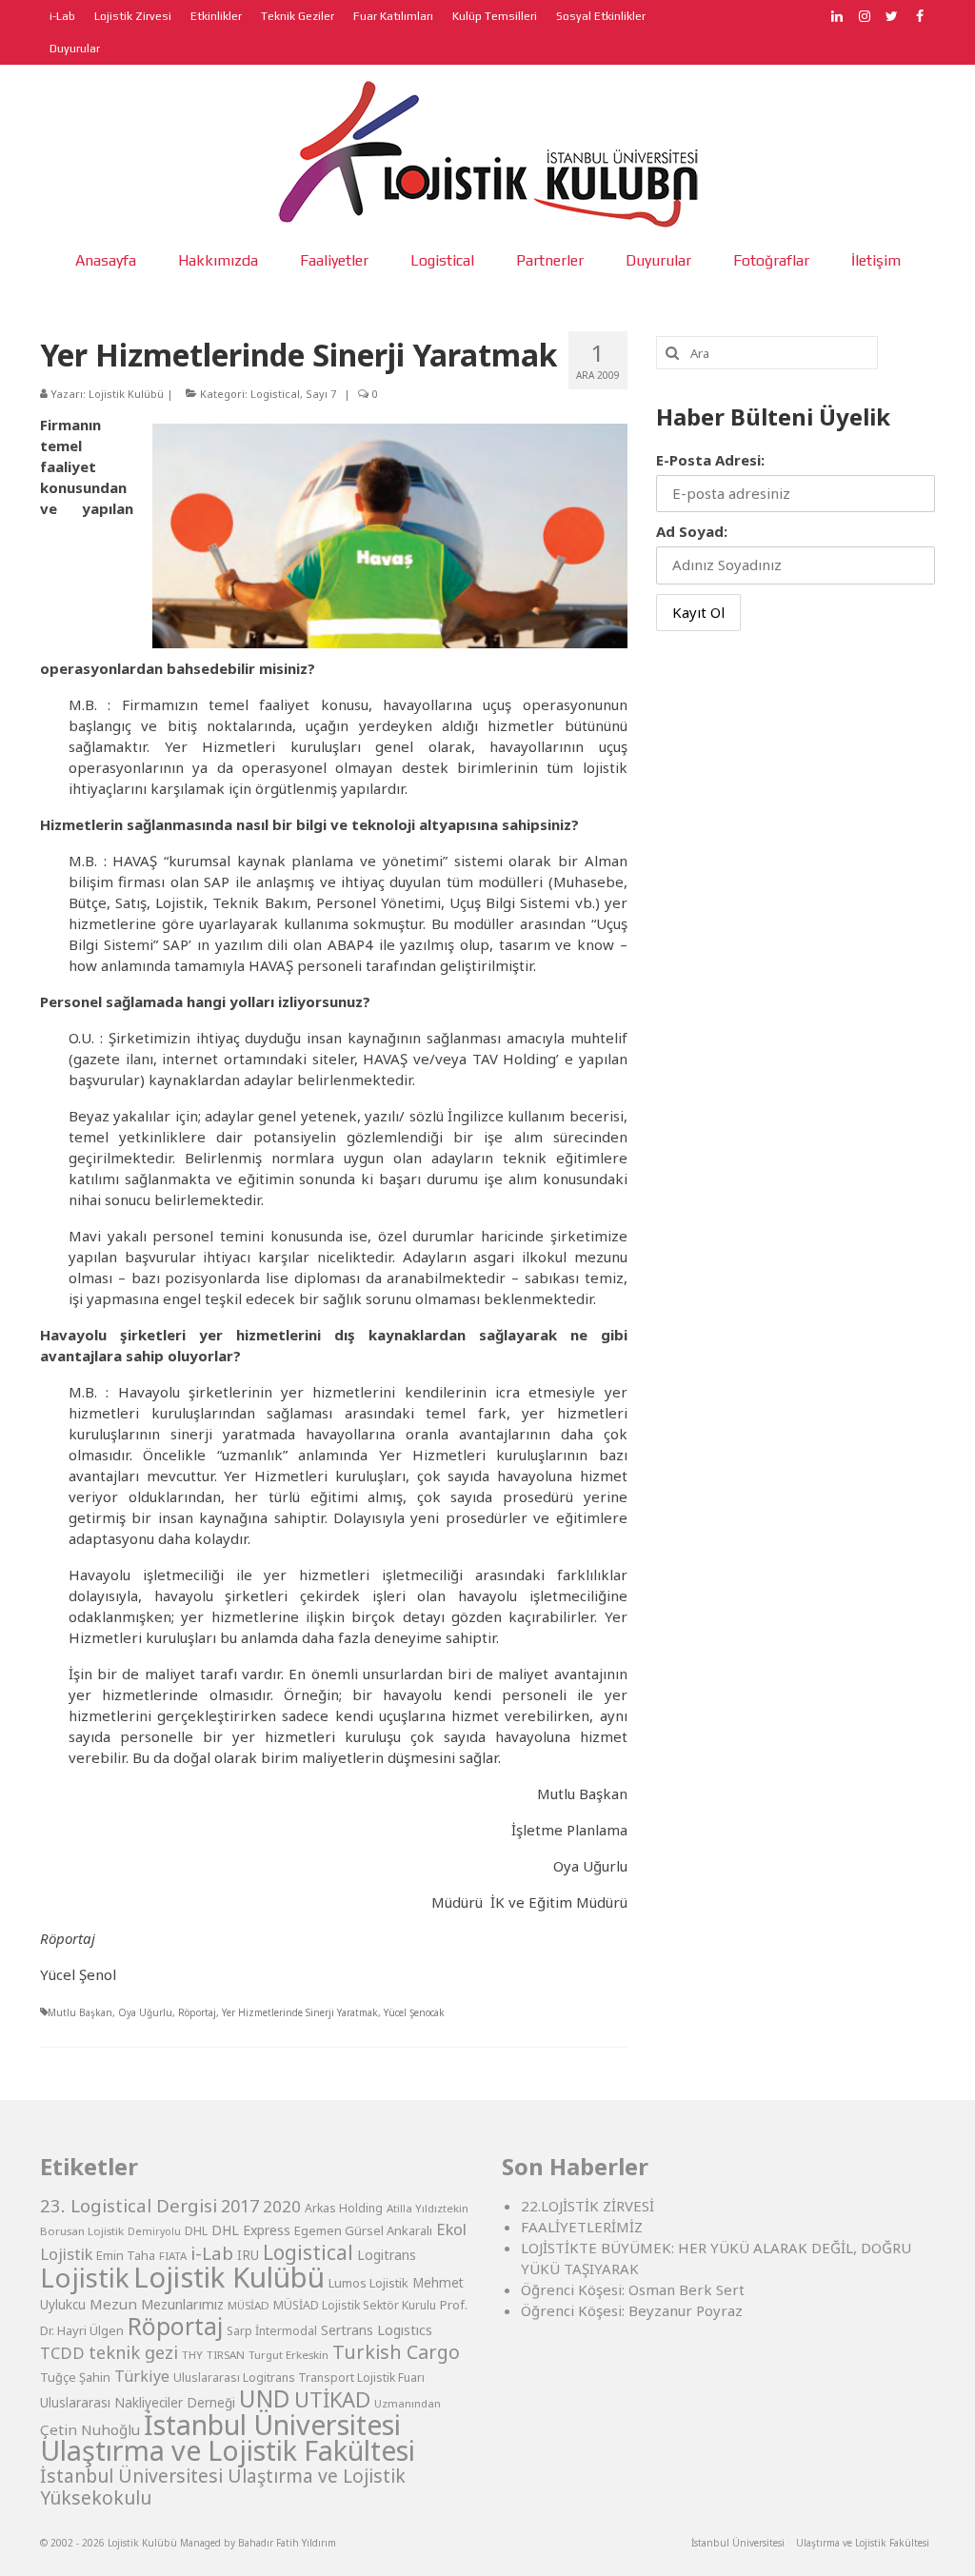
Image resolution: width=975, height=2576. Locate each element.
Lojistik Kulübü (126, 394)
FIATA (173, 2256)
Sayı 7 (321, 394)
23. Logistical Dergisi (129, 2206)
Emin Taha (126, 2255)
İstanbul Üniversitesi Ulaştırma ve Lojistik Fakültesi (228, 2437)
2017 (240, 2206)
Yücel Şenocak (414, 2012)
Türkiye (142, 2376)
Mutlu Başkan (80, 2012)
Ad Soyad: (692, 531)
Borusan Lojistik (82, 2231)
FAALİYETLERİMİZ (582, 2227)
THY (192, 2355)
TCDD (62, 2353)
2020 (282, 2206)
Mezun (113, 2304)
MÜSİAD (249, 2305)
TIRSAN (226, 2355)
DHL (196, 2231)
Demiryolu (154, 2231)
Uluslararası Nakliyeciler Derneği (138, 2403)
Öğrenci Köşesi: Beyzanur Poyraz (632, 2310)
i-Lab (212, 2253)
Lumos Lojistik (368, 2283)
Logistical (275, 394)
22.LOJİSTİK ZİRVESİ (587, 2206)
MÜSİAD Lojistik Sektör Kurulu (355, 2305)
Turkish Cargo (396, 2352)
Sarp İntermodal (272, 2331)
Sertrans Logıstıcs (377, 2330)
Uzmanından (408, 2403)
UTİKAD (332, 2399)
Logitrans (387, 2255)
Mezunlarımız (182, 2304)
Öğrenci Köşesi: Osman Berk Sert (633, 2289)
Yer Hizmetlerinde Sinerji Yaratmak (300, 2012)
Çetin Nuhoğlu (90, 2429)
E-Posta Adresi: (710, 460)
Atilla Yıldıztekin (428, 2208)
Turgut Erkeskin (289, 2355)
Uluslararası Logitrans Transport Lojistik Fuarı (299, 2378)
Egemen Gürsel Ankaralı (363, 2230)
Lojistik (85, 2277)
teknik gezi (133, 2352)
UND (265, 2398)
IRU (248, 2255)
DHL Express (251, 2230)
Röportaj (197, 2012)
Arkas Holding (344, 2208)
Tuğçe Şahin (75, 2377)
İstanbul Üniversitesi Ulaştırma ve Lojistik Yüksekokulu (223, 2487)
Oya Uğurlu (145, 2012)
